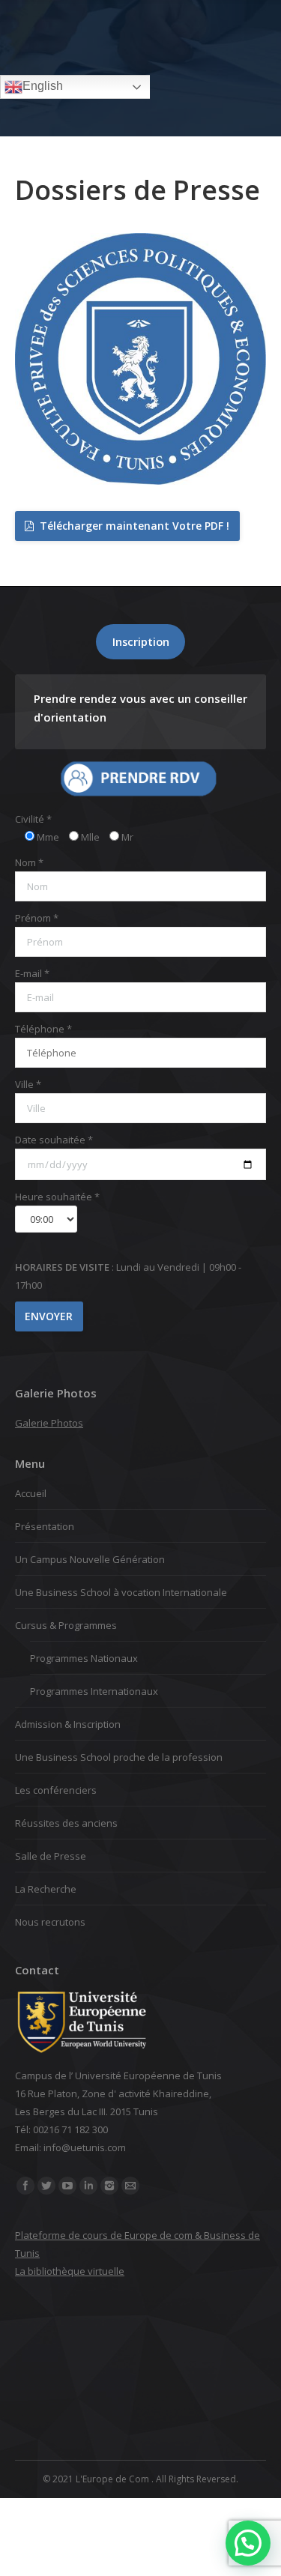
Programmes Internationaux (94, 1691)
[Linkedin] (88, 2186)
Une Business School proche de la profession (119, 1757)
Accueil (31, 1493)
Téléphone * (43, 1029)
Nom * (29, 862)
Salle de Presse (51, 1856)
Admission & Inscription (68, 1724)
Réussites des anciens (66, 1823)
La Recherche (46, 1889)
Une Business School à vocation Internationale (121, 1592)
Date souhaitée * (54, 1140)
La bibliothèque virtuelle (70, 2271)
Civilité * (33, 819)
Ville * (28, 1084)
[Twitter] (46, 2186)
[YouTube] (67, 2186)
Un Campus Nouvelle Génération (90, 1559)
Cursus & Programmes (66, 1625)
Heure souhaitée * (57, 1197)
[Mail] (130, 2186)
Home (93, 106)
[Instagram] (109, 2186)
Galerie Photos (49, 1423)
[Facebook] (25, 2186)
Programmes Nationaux (84, 1658)
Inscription (141, 641)
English (43, 86)
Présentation (45, 1526)
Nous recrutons (50, 1922)
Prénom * (37, 918)
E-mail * (32, 973)
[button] (248, 2543)
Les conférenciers (56, 1790)
